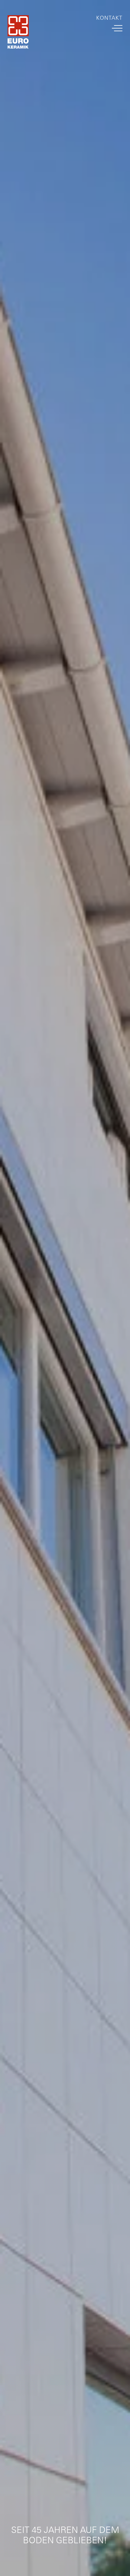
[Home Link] (18, 33)
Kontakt (109, 18)
